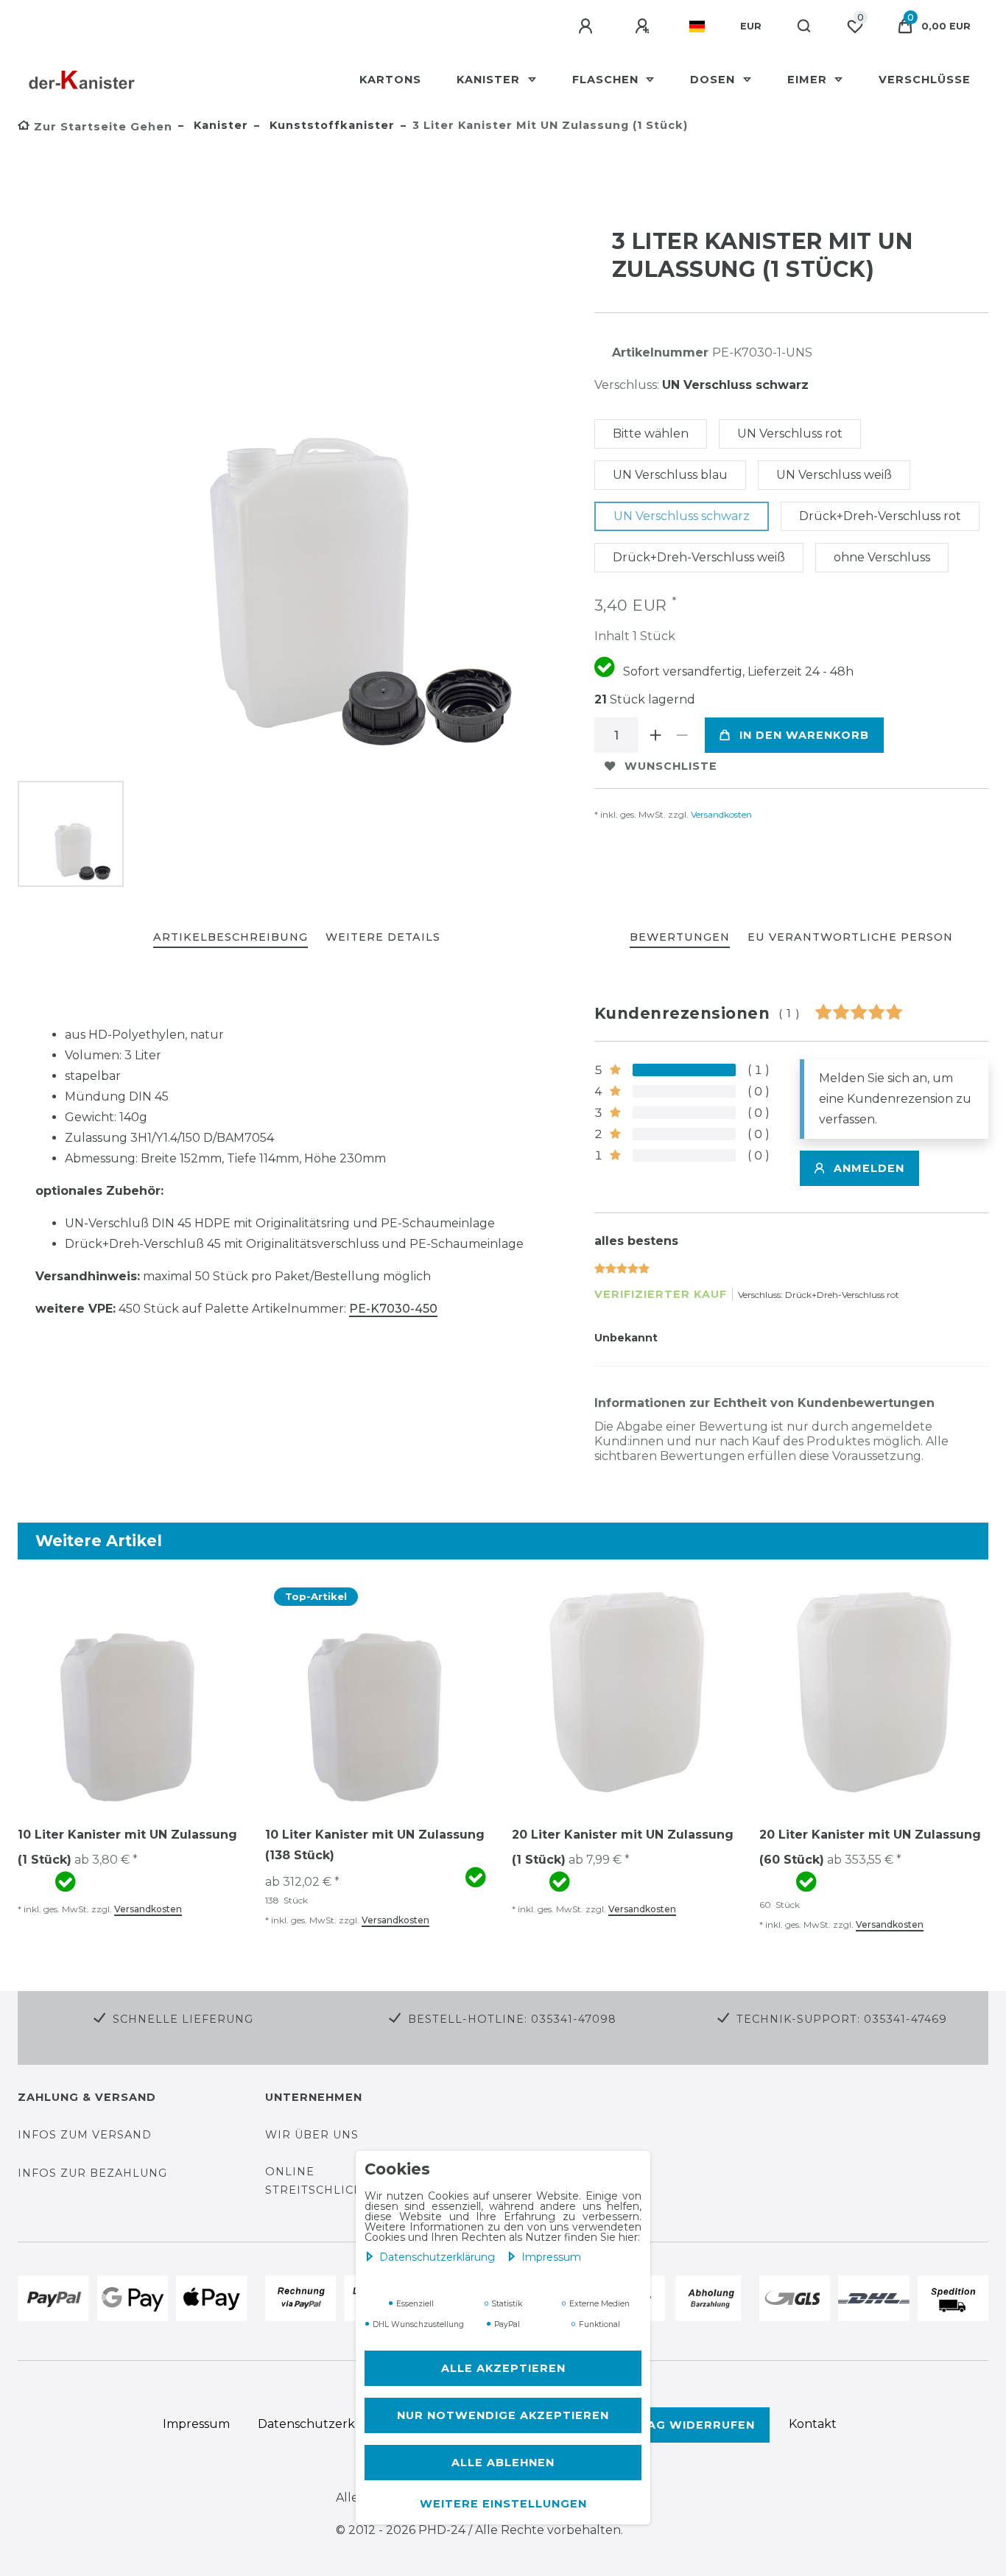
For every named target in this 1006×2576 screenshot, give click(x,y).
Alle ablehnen (503, 2463)
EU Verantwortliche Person (850, 937)
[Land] (697, 27)
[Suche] (805, 27)
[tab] (231, 938)
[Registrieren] (644, 27)
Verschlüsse (925, 80)
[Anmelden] (588, 27)
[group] (133, 1692)
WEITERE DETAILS (383, 937)
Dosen (714, 80)
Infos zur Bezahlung (92, 2173)
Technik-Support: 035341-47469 (842, 2019)
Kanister (490, 80)
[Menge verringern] (683, 735)
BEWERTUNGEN (680, 937)
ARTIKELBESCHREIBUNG (231, 937)
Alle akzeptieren (503, 2368)
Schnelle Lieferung (183, 2019)
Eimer (809, 80)
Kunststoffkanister (330, 125)
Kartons (390, 80)
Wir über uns (312, 2135)
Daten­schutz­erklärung (439, 2257)
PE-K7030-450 (393, 1309)
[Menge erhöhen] (656, 735)
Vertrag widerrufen (679, 2425)
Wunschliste (671, 766)
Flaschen (607, 80)
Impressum (551, 2257)
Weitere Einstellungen (503, 2504)
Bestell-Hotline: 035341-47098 (512, 2019)
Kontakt (813, 2424)
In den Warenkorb (804, 735)
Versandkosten (720, 814)
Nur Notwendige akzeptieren (503, 2415)
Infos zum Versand (85, 2135)
